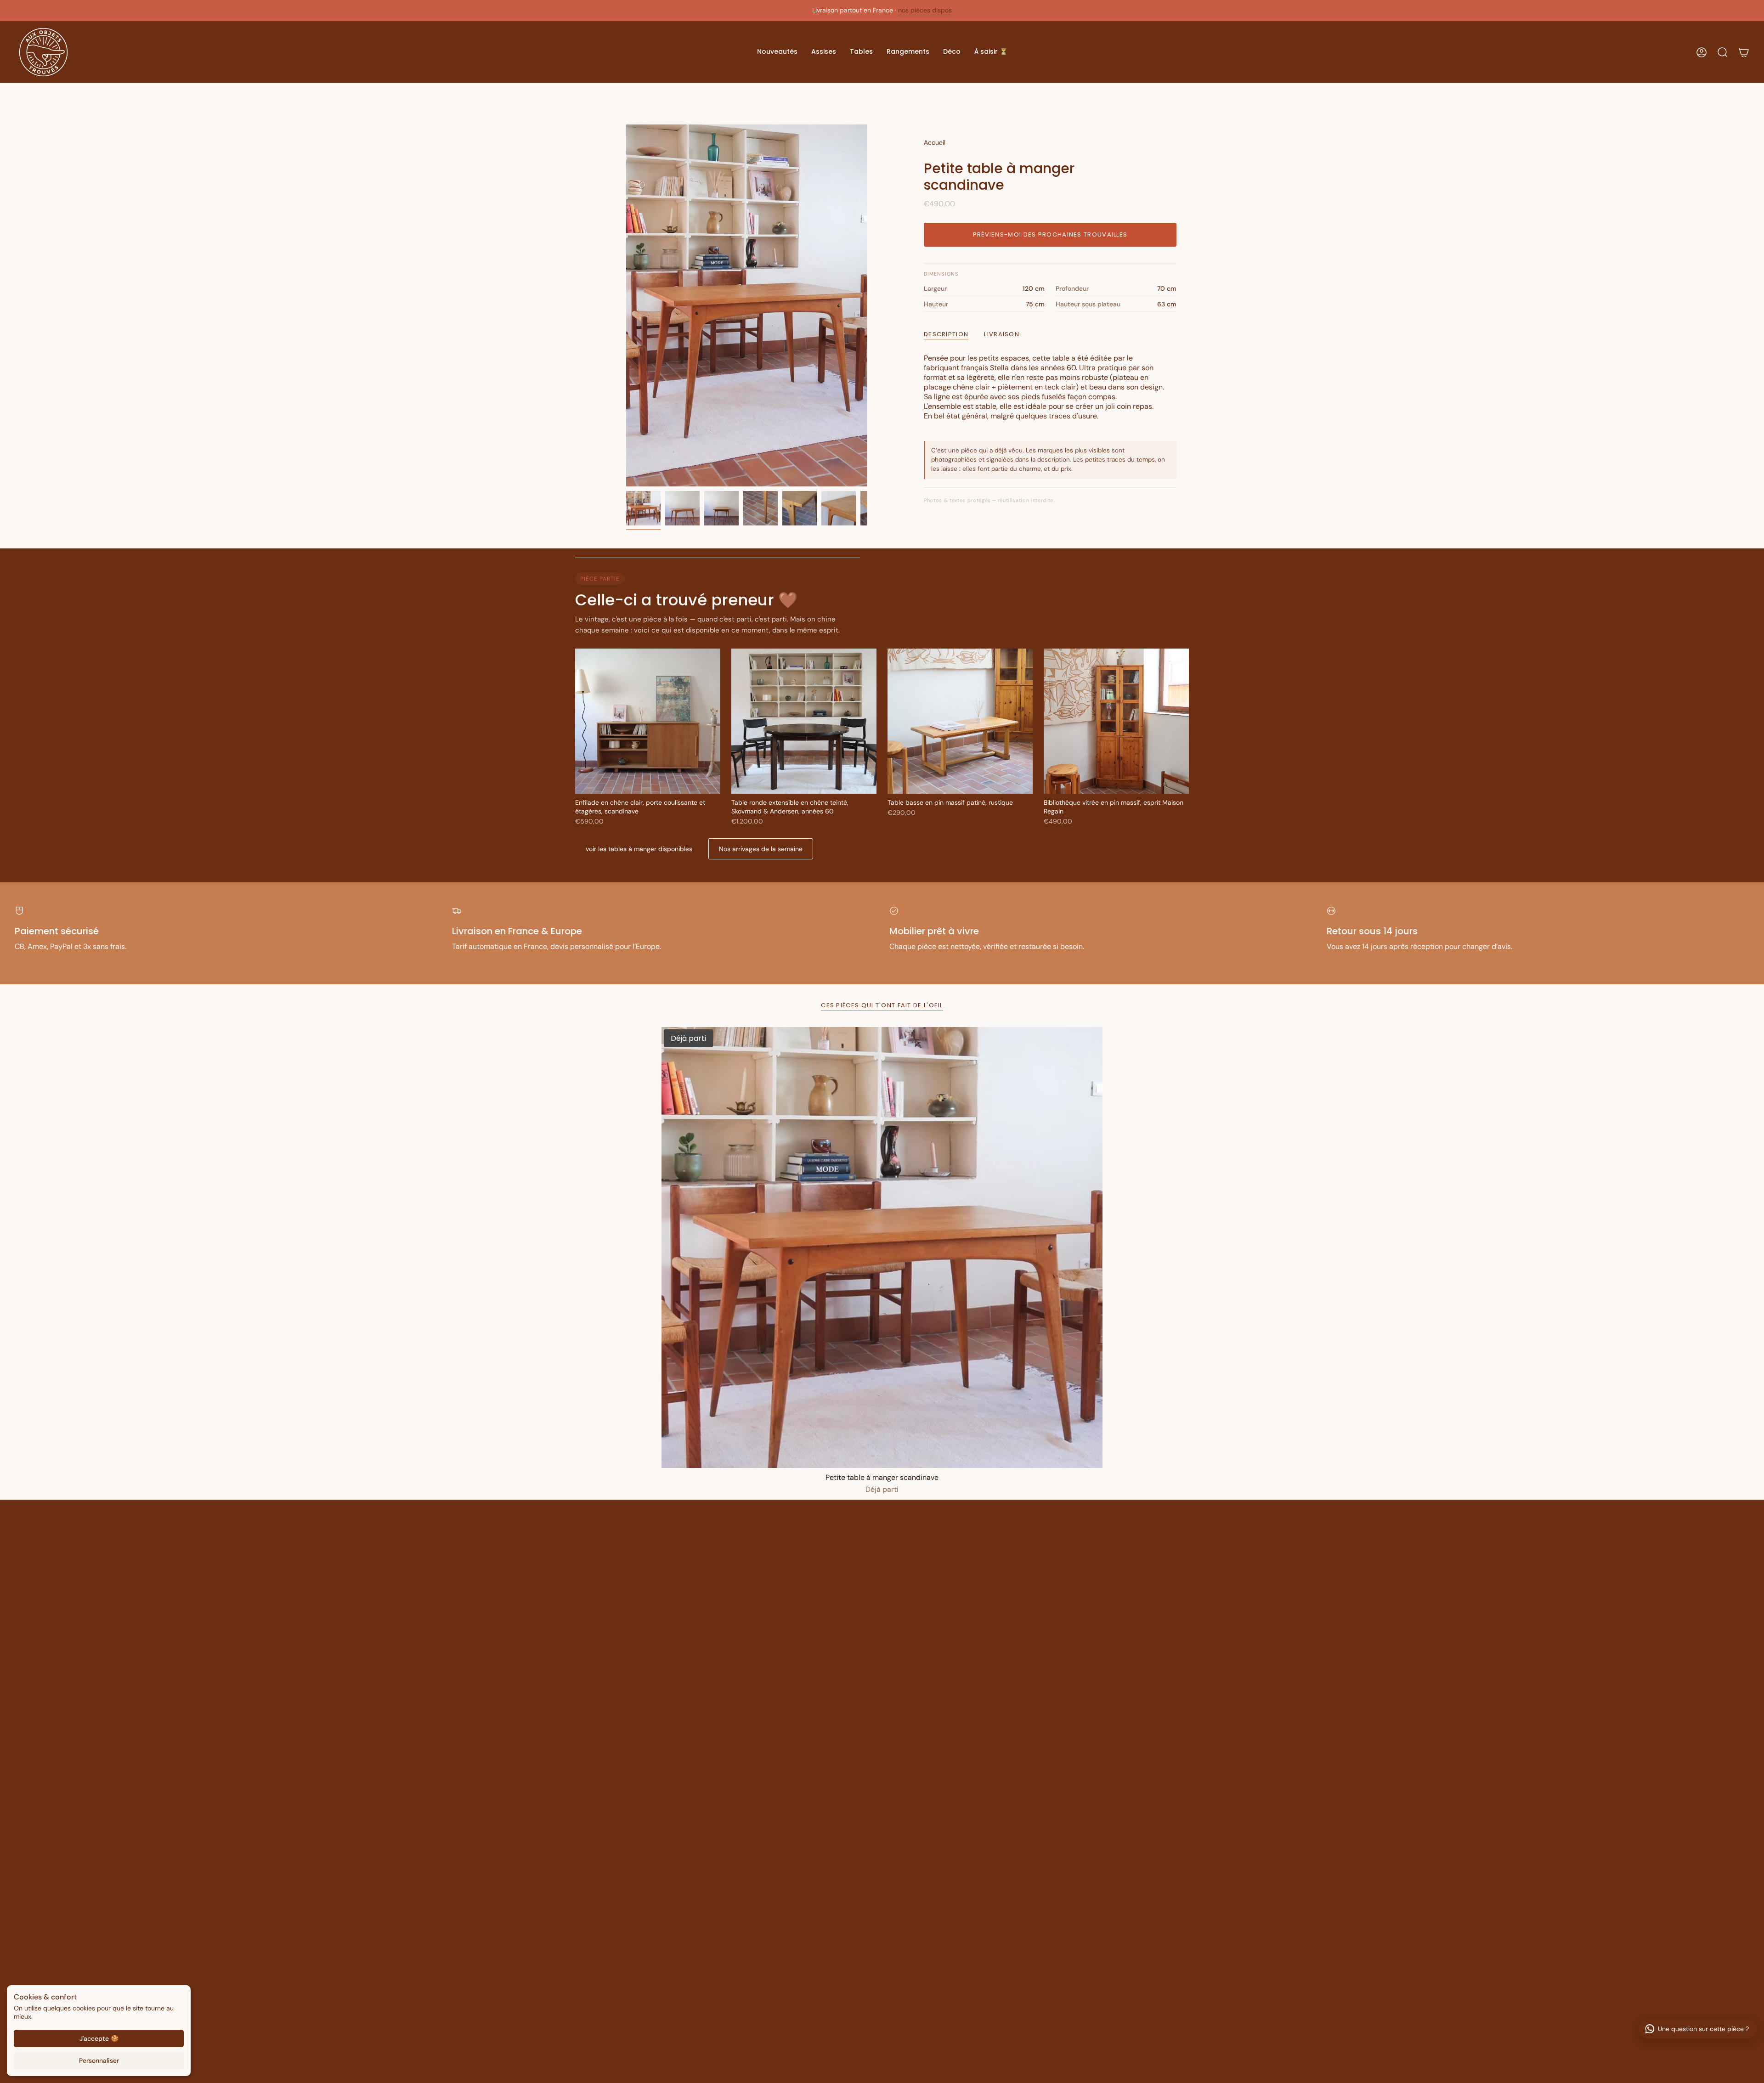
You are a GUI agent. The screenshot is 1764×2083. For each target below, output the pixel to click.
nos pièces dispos (925, 10)
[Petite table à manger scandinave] (882, 1248)
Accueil (935, 142)
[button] (777, 52)
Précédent (626, 305)
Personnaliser (99, 2060)
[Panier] (1744, 52)
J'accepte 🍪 (99, 2038)
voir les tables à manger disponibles (639, 849)
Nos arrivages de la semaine (761, 849)
